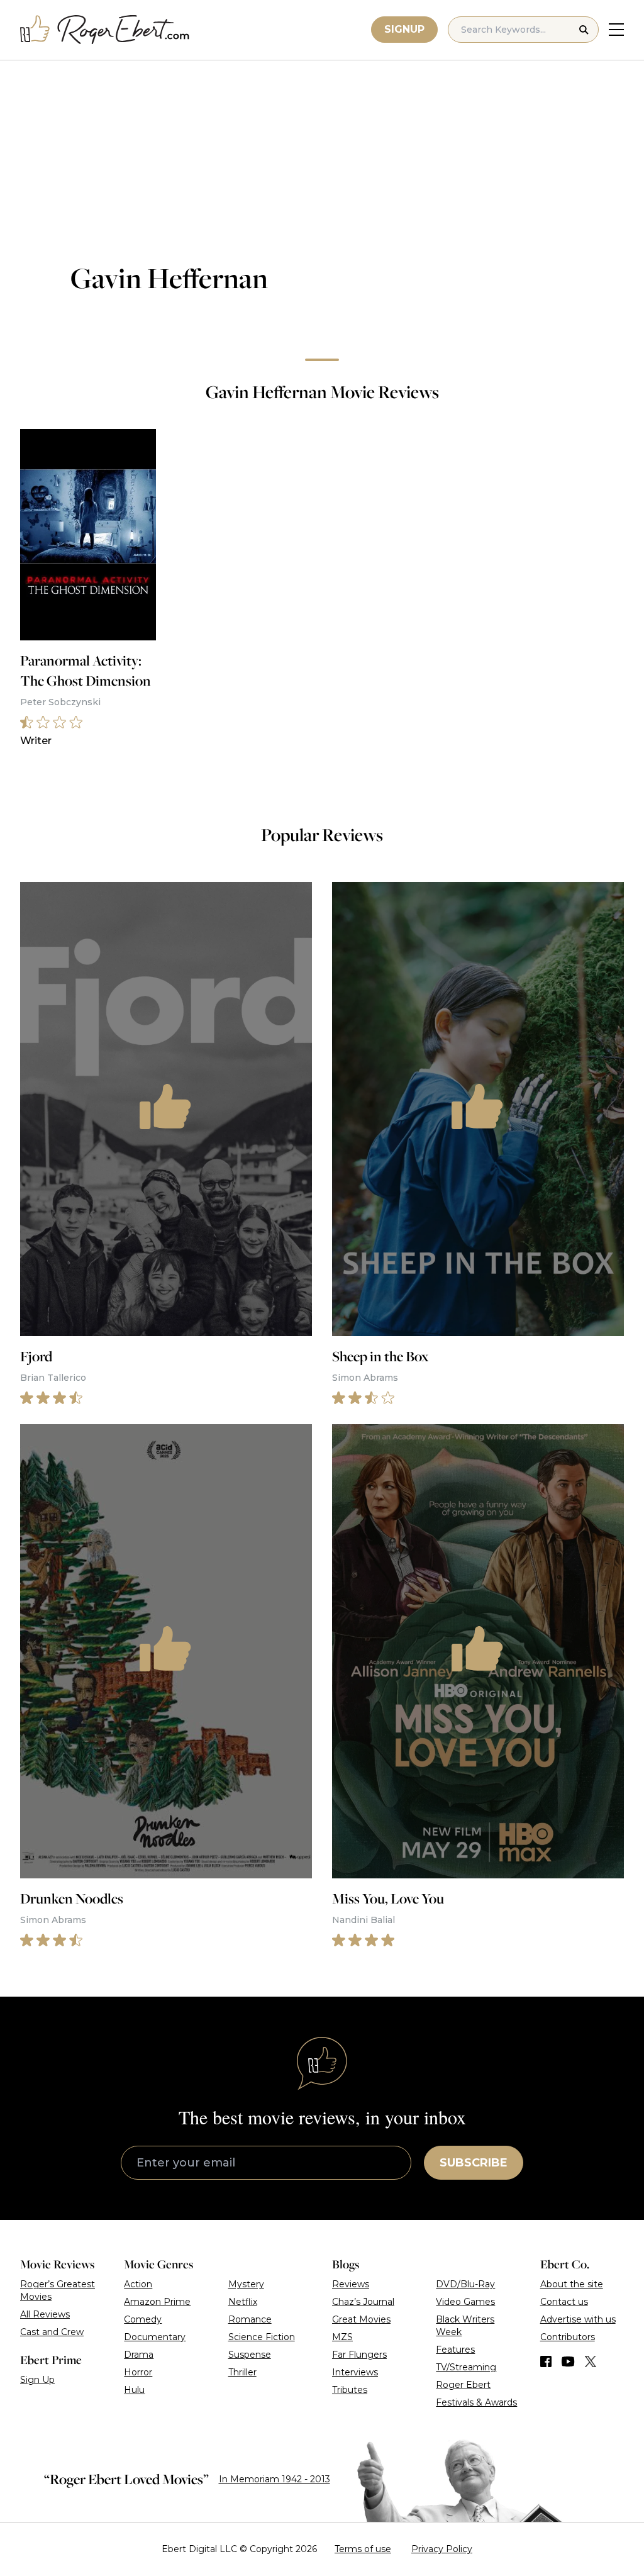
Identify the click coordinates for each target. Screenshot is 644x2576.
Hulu (134, 2390)
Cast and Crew (52, 2332)
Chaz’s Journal (363, 2302)
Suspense (250, 2355)
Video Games (465, 2302)
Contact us (564, 2302)
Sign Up (37, 2380)
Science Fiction (262, 2337)
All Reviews (45, 2314)
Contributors (568, 2337)
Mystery (246, 2284)
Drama (139, 2355)
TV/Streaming (466, 2367)
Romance (250, 2319)
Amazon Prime (157, 2302)
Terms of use (363, 2549)
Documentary (155, 2337)
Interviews (355, 2372)
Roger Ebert (463, 2385)
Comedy (143, 2319)
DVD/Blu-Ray (465, 2284)
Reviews (351, 2284)
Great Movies (361, 2319)
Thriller (242, 2372)
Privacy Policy (442, 2549)
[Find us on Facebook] (546, 2361)
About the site (572, 2284)
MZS (342, 2337)
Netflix (243, 2302)
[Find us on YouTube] (568, 2361)
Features (455, 2350)
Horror (138, 2372)
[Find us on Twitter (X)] (591, 2361)
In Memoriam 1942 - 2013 (275, 2479)
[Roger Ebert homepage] (105, 30)
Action (138, 2284)
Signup (404, 29)
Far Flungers (359, 2355)
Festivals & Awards (476, 2402)
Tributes (350, 2390)
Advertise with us (578, 2319)
